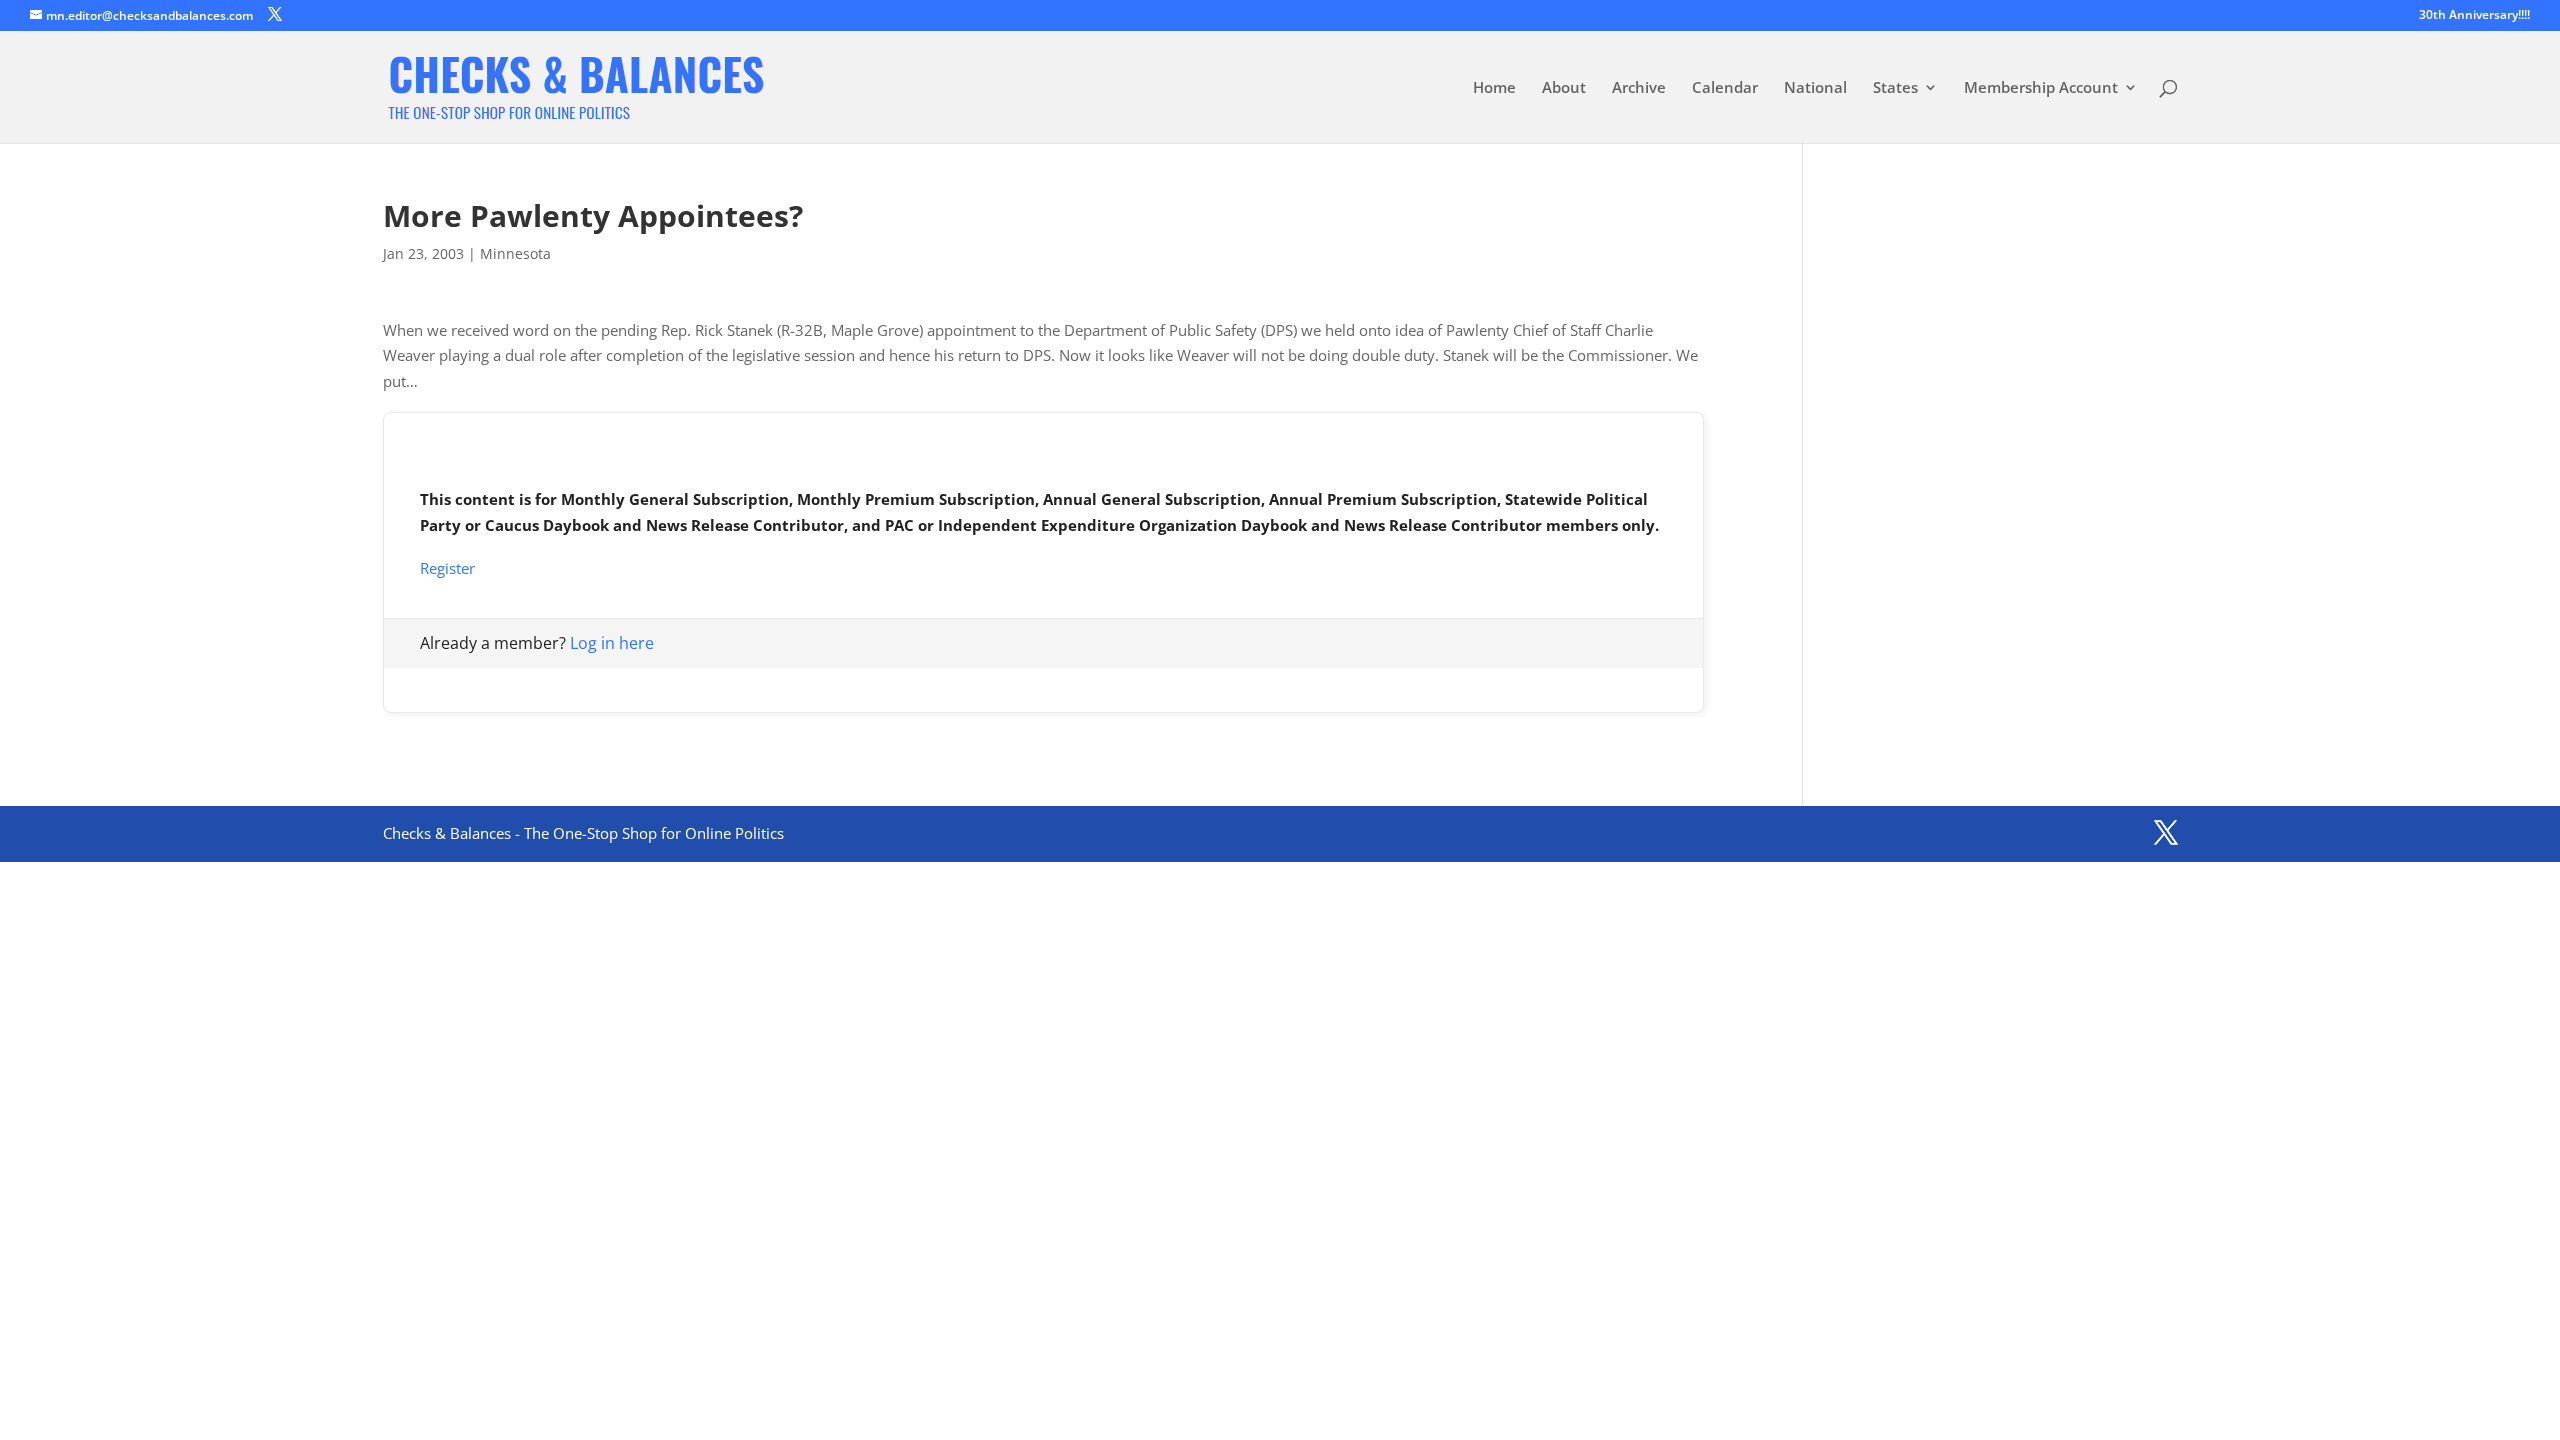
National (1815, 88)
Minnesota (515, 253)
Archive (1639, 88)
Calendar (1725, 88)
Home (1494, 88)
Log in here (612, 643)
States (1895, 88)
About (1564, 88)
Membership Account (2041, 88)
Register (447, 568)
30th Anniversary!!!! (2474, 16)
